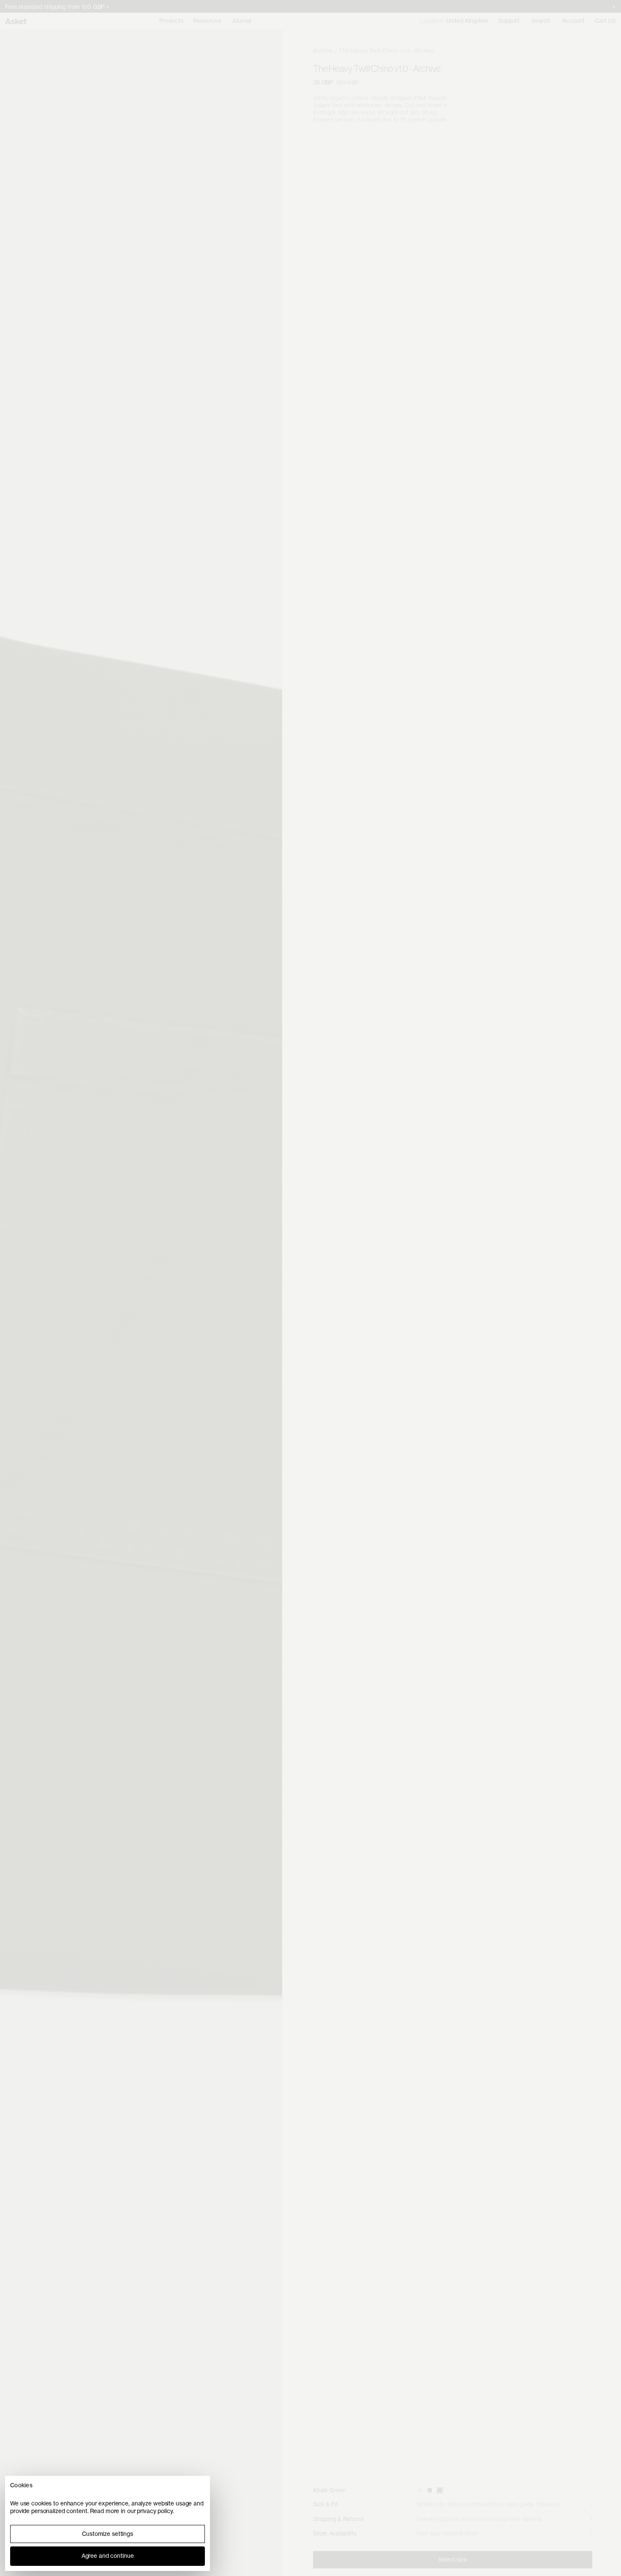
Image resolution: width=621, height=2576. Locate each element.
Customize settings (108, 2534)
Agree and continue (108, 2556)
